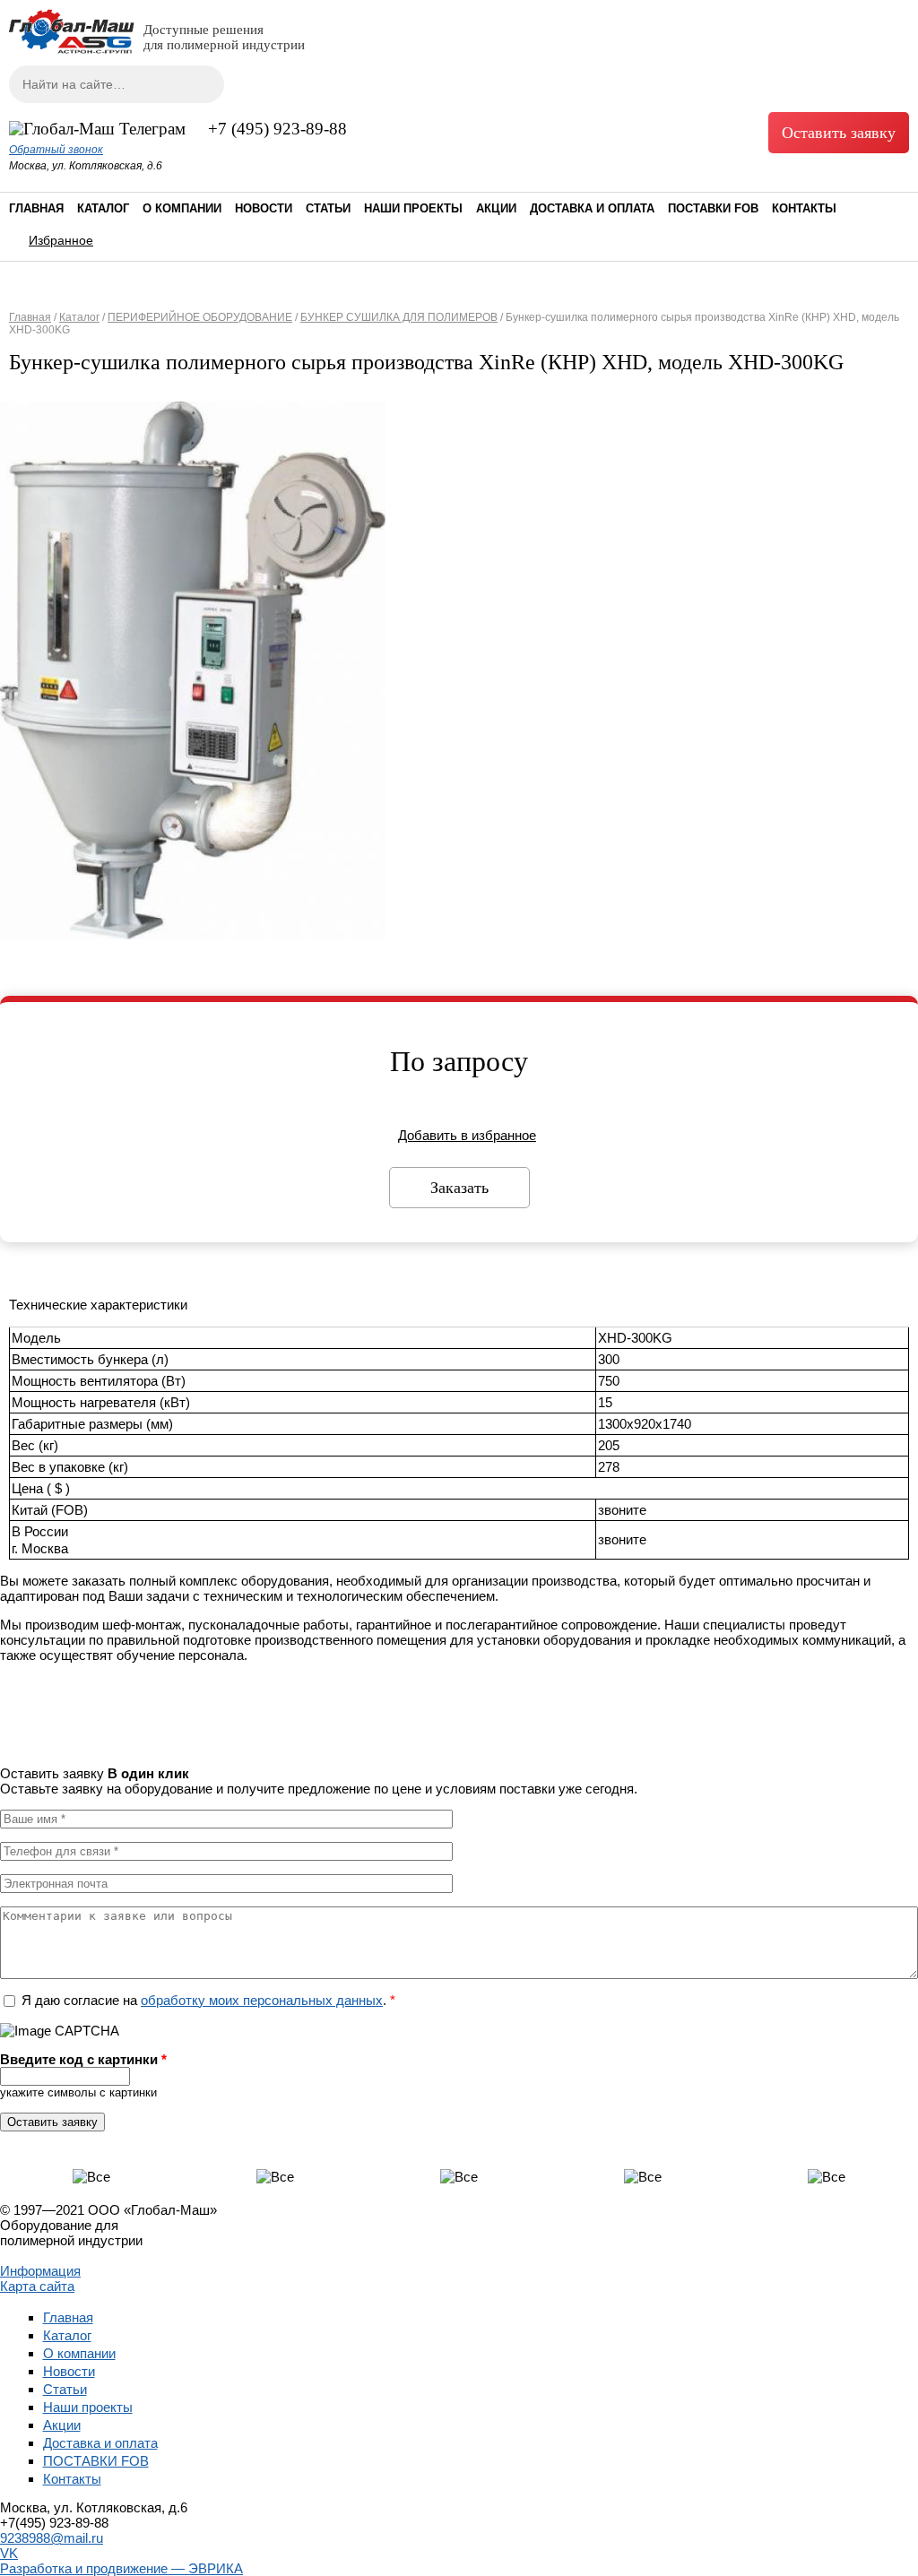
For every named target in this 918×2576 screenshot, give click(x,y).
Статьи (328, 208)
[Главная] (72, 49)
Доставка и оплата (592, 208)
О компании (182, 208)
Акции (496, 208)
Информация (40, 2271)
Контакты (804, 208)
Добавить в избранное (467, 1135)
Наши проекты (413, 208)
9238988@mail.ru (52, 2538)
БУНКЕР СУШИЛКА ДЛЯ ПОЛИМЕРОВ (399, 317)
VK (9, 2553)
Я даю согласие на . (208, 2000)
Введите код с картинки (83, 2059)
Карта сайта (37, 2286)
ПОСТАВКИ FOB (713, 208)
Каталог (103, 208)
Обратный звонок (56, 150)
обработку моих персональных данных (262, 2000)
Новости (264, 208)
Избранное (61, 240)
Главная (36, 208)
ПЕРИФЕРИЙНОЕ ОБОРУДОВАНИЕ (200, 317)
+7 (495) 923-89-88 (277, 129)
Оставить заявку (839, 133)
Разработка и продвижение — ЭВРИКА (121, 2568)
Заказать (459, 1188)
